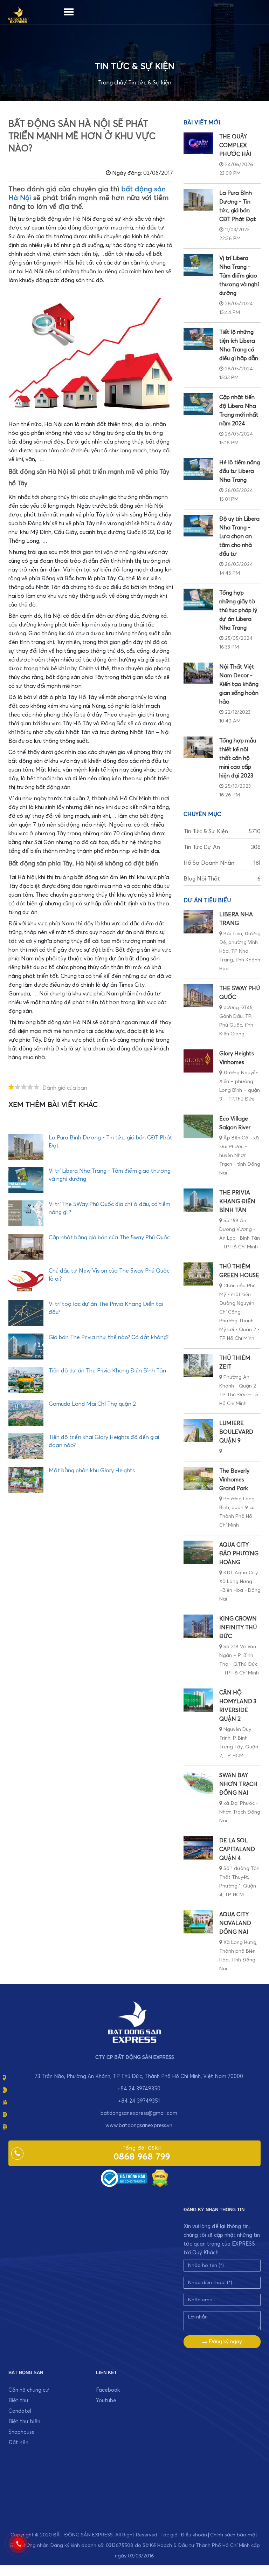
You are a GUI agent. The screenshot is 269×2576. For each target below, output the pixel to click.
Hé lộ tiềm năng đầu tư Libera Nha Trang (240, 471)
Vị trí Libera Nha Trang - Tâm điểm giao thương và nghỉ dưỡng (239, 276)
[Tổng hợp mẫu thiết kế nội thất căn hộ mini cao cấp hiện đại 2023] (198, 747)
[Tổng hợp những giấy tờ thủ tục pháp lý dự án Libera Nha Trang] (198, 600)
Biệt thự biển (24, 2422)
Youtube (106, 2401)
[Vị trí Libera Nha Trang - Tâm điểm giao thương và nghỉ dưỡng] (198, 265)
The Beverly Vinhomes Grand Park (234, 1480)
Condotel (20, 2411)
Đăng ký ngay (225, 2342)
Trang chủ (111, 83)
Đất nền (18, 2443)
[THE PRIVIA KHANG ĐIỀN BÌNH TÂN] (198, 1200)
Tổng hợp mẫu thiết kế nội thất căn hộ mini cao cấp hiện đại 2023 (238, 758)
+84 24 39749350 (139, 2089)
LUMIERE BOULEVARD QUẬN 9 (236, 1432)
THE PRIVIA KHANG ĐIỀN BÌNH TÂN (237, 1201)
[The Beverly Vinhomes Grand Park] (198, 1478)
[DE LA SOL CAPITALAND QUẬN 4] (198, 1848)
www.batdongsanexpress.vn (139, 2126)
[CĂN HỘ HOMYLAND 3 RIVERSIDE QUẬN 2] (198, 1700)
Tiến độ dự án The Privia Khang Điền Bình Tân (107, 1371)
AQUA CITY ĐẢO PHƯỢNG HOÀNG (239, 1554)
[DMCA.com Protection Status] (160, 2178)
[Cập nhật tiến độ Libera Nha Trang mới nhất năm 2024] (198, 404)
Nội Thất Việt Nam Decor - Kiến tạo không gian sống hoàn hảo (239, 684)
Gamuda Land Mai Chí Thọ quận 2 (92, 1404)
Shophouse (22, 2432)
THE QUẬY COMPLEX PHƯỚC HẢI (235, 145)
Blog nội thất (222, 879)
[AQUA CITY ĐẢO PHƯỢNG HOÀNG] (198, 1552)
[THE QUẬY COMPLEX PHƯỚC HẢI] (198, 143)
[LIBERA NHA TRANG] (198, 922)
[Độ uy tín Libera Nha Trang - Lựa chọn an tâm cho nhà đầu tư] (198, 526)
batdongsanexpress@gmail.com (139, 2113)
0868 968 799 (142, 2157)
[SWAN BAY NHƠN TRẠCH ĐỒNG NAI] (198, 1783)
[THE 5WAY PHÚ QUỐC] (198, 996)
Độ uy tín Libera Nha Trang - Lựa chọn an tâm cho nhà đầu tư (239, 536)
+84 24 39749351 (139, 2101)
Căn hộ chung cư (29, 2390)
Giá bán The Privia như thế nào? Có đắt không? (109, 1337)
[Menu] (69, 11)
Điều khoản (194, 2535)
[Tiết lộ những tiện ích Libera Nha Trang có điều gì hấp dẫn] (198, 339)
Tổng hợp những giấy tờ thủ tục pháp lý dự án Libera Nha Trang (238, 610)
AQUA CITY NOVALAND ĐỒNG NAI (235, 1923)
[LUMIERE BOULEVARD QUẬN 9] (198, 1431)
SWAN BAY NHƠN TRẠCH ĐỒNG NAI (238, 1784)
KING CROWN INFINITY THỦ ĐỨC (238, 1628)
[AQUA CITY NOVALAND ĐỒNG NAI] (198, 1922)
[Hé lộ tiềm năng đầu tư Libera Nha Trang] (198, 469)
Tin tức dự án (222, 847)
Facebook (108, 2390)
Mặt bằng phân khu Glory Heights (92, 1471)
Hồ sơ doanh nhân (222, 863)
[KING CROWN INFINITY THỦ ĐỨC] (198, 1626)
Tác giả (169, 2535)
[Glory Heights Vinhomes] (198, 1061)
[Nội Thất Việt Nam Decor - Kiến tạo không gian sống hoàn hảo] (198, 673)
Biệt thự (19, 2401)
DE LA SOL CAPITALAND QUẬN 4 (237, 1849)
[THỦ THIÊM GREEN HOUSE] (198, 1274)
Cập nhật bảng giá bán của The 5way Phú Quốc (109, 1238)
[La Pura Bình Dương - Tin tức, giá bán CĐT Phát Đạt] (198, 200)
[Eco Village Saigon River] (198, 1126)
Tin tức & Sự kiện (150, 83)
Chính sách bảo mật (234, 2535)
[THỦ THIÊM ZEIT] (198, 1365)
